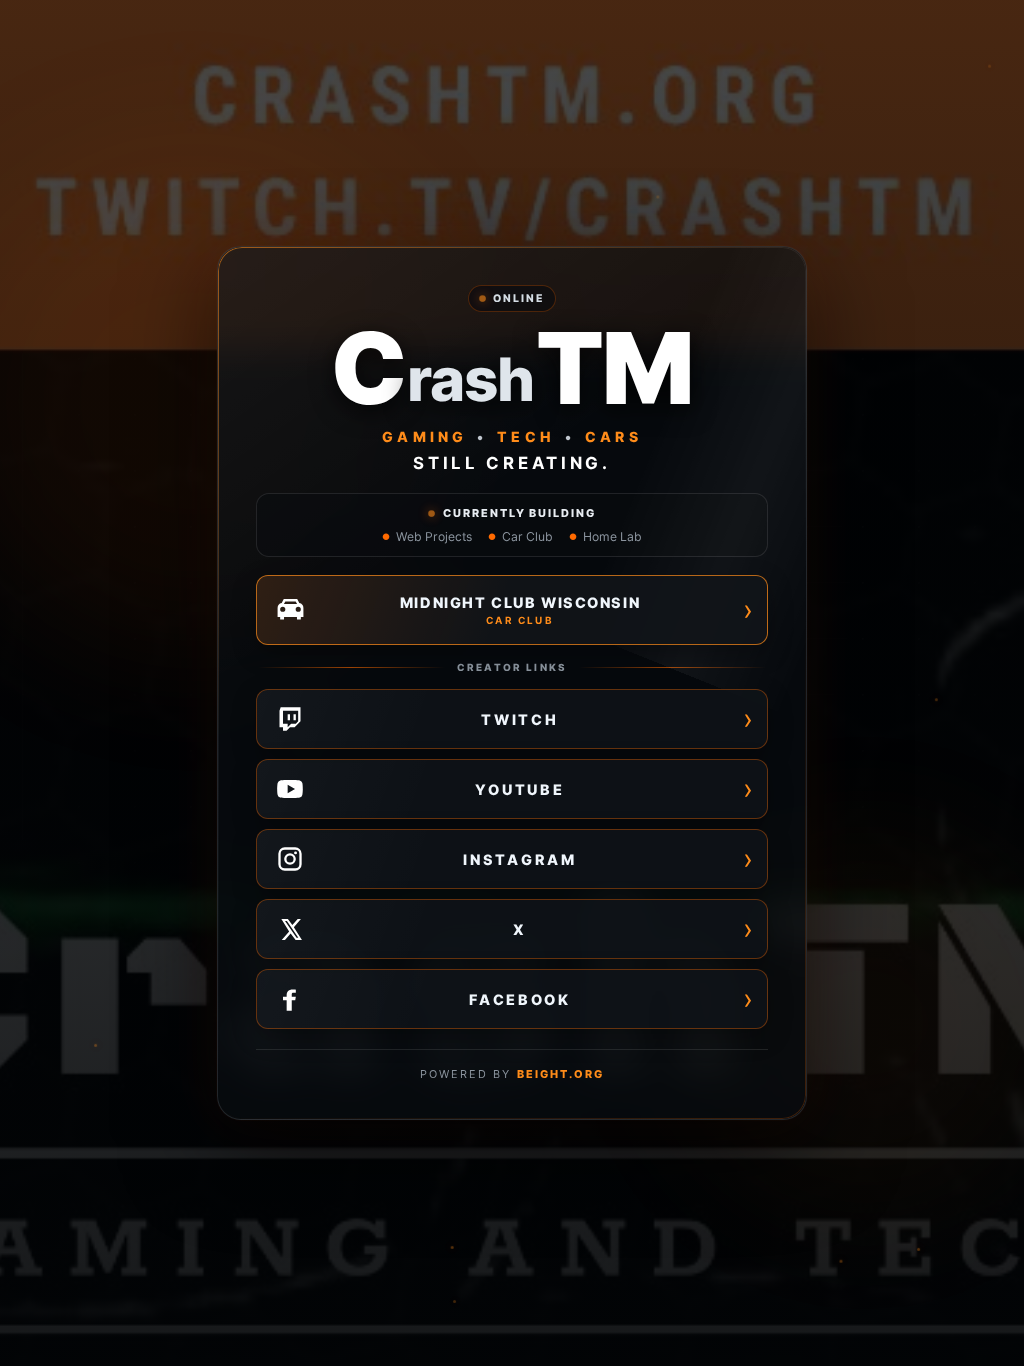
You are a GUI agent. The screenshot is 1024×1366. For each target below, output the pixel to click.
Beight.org (561, 1074)
